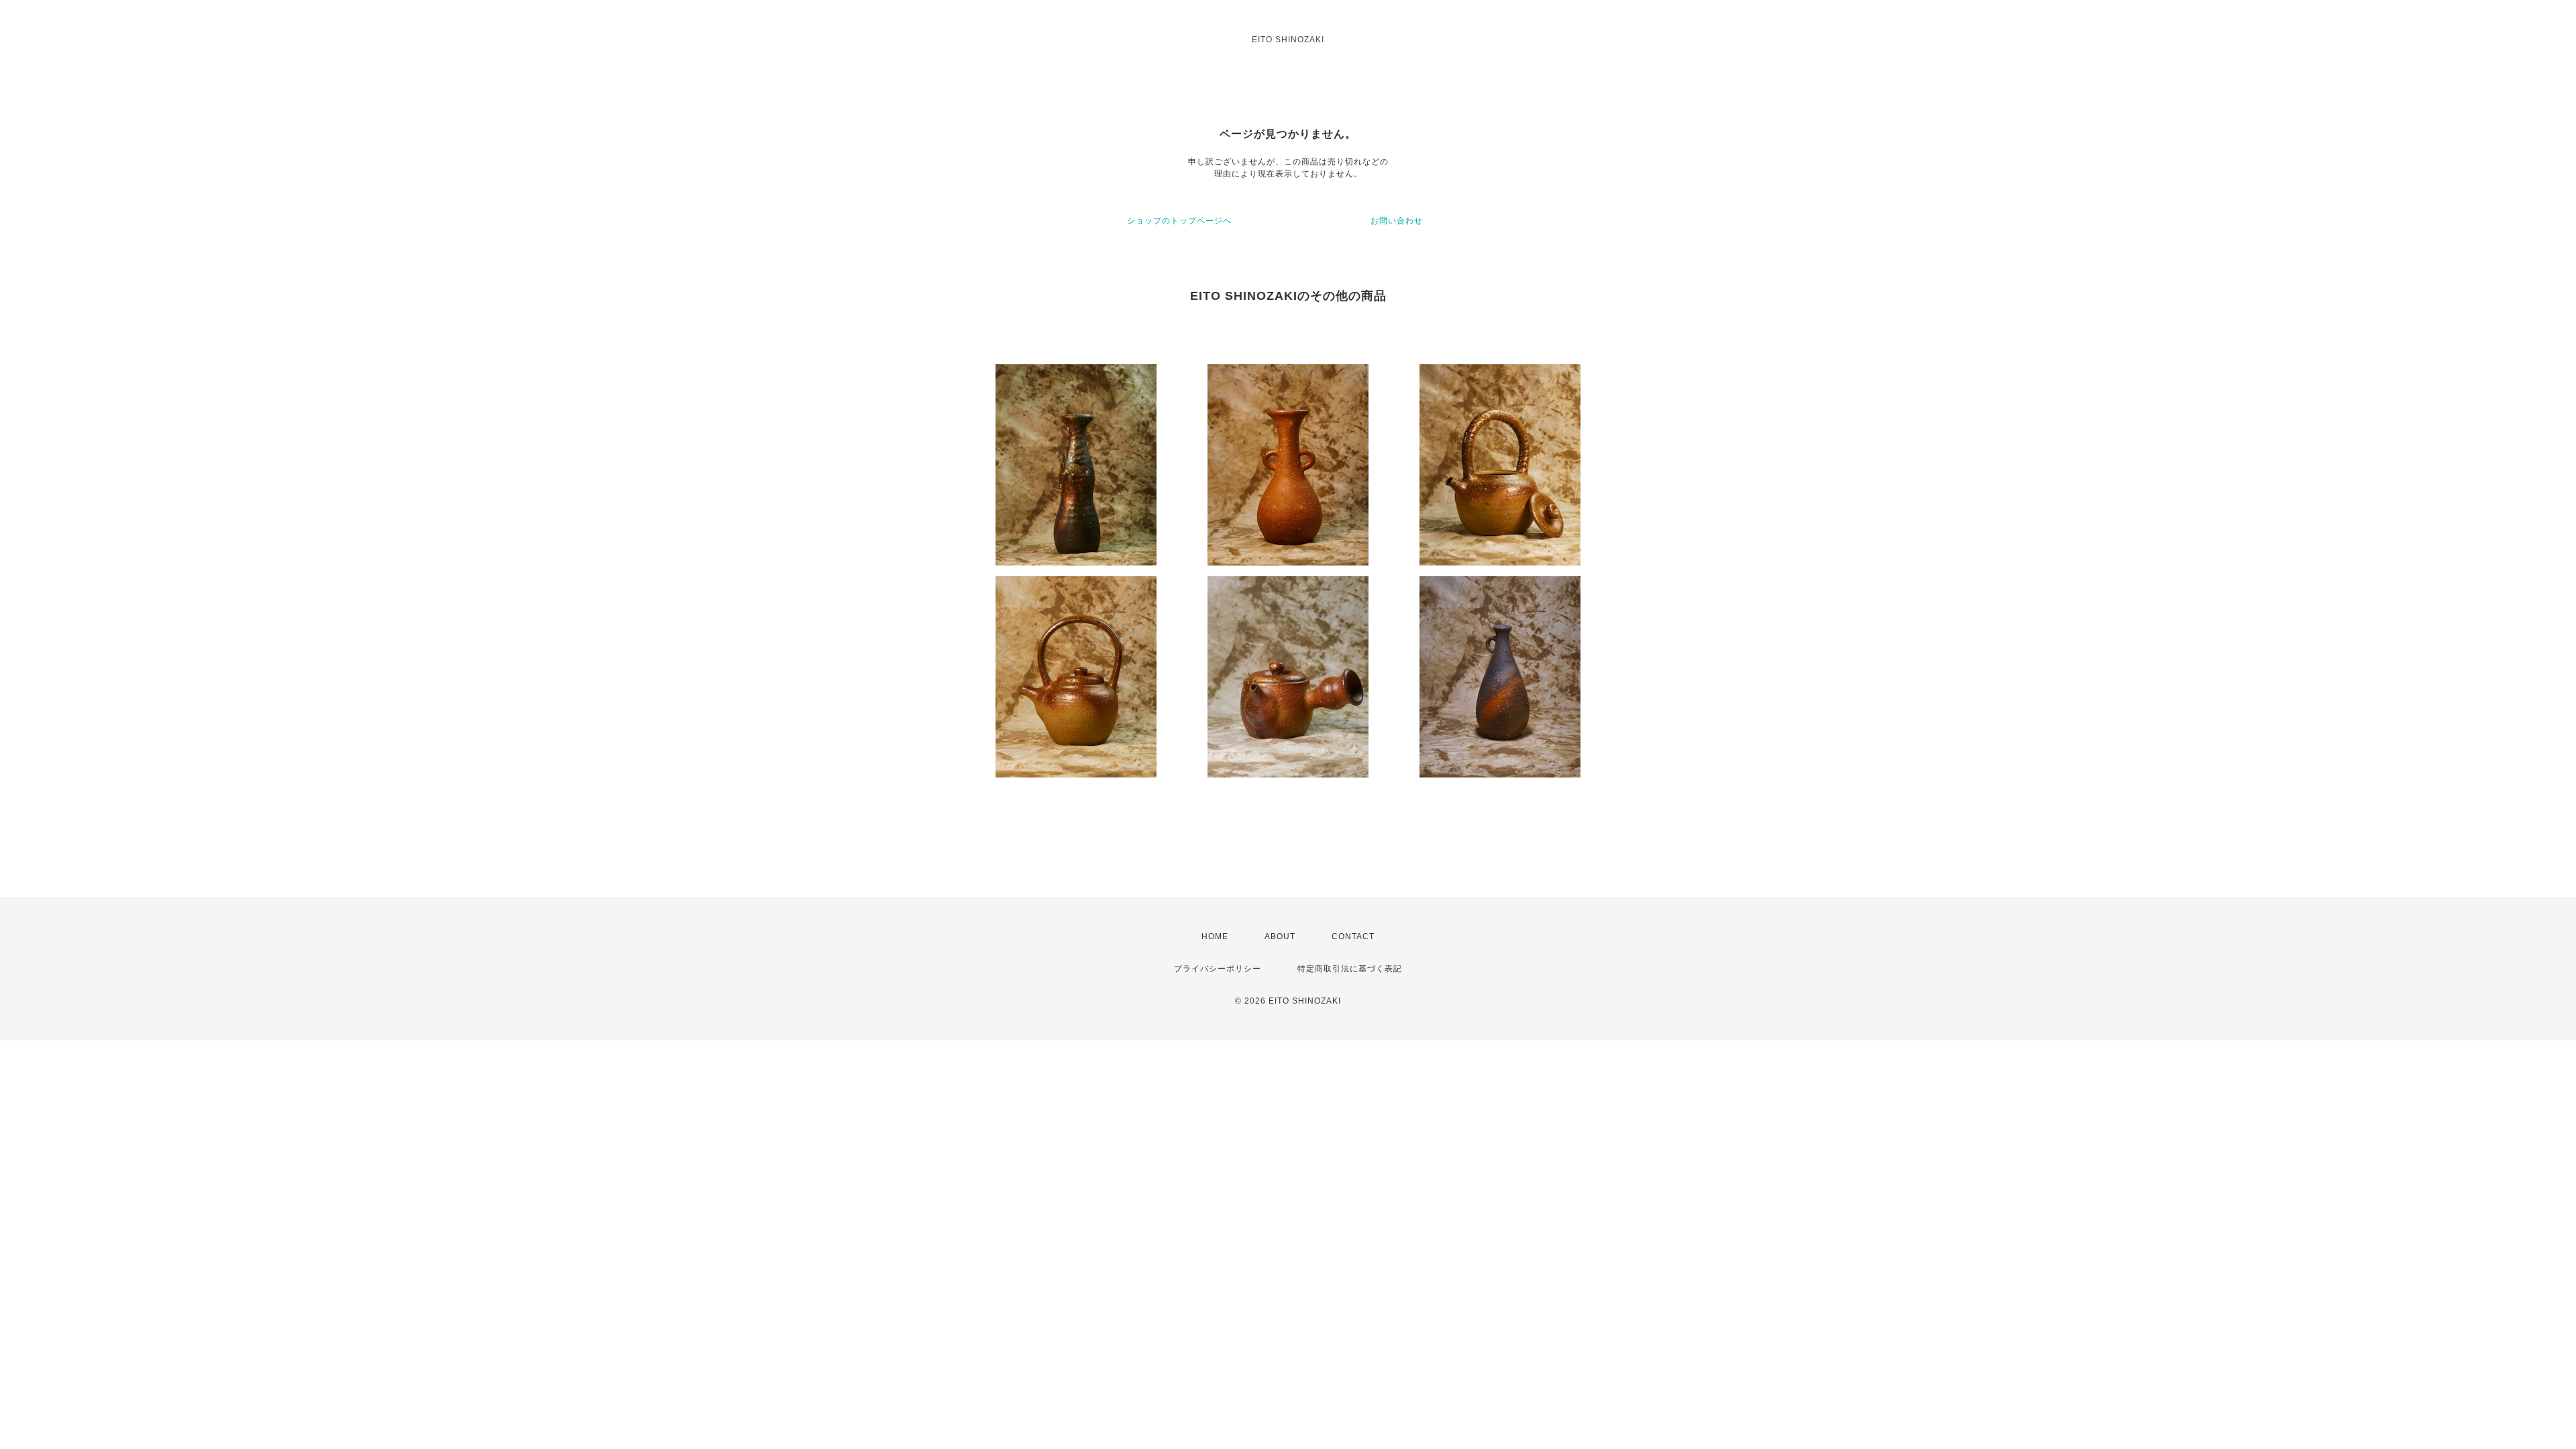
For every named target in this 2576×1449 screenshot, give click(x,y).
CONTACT (1353, 936)
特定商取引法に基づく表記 (1350, 969)
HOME (1215, 936)
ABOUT (1280, 936)
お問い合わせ (1397, 221)
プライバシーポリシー (1218, 969)
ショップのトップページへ (1179, 221)
